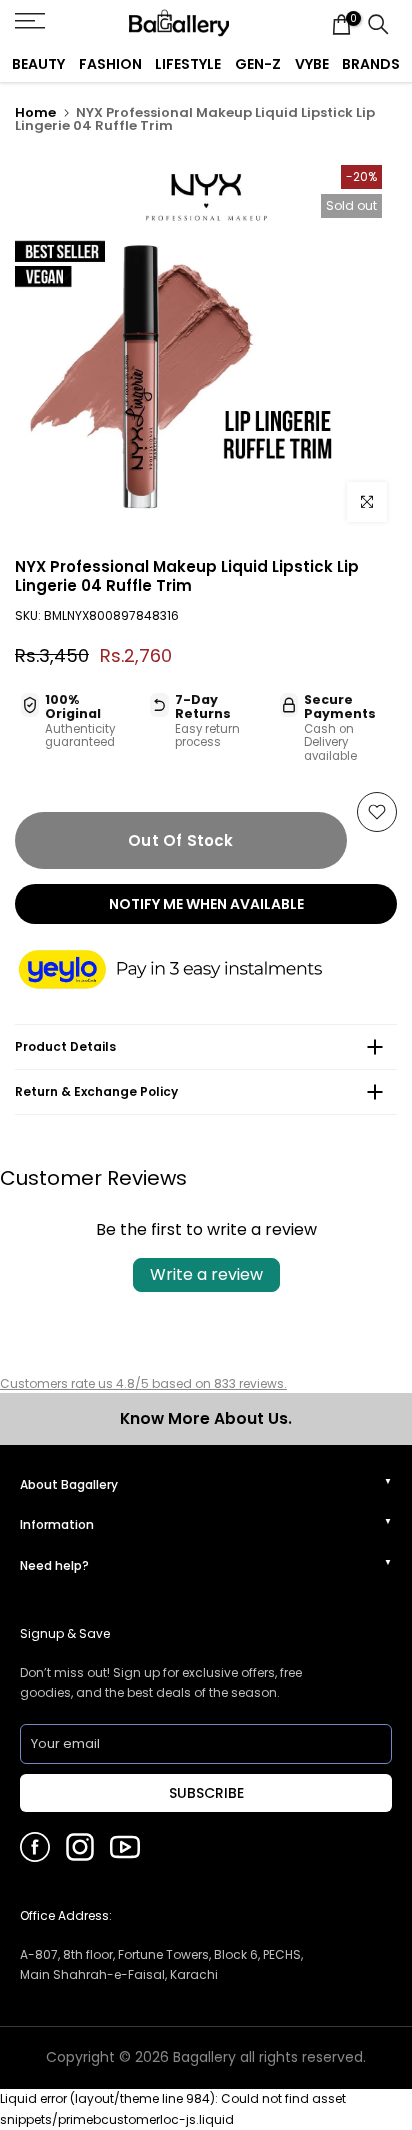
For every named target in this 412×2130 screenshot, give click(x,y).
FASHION (110, 64)
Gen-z (258, 64)
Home (35, 112)
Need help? (54, 1565)
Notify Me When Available (206, 904)
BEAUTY (38, 64)
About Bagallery (69, 1484)
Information (57, 1524)
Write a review (206, 1274)
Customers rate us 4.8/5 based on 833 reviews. (143, 1383)
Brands (371, 64)
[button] (190, 971)
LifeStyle (188, 64)
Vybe (312, 64)
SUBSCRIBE (206, 1793)
